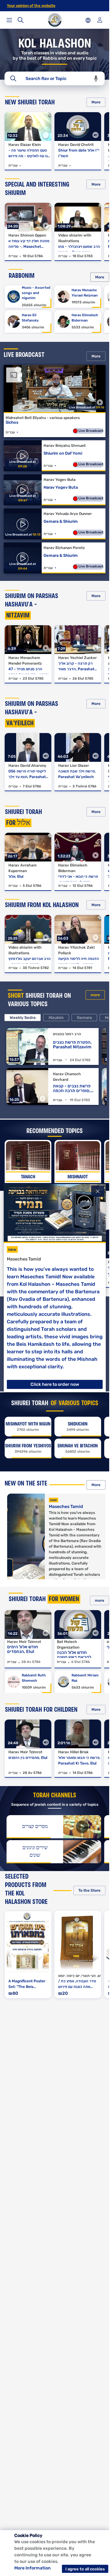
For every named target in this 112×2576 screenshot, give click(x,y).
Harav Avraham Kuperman (23, 868)
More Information (33, 2568)
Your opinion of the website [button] (31, 6)
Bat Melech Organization (68, 1645)
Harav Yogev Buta (60, 480)
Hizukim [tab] (56, 1018)
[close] (98, 1191)
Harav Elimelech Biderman (73, 868)
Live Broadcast (90, 431)
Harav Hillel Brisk (73, 1752)
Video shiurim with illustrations (75, 238)
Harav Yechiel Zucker (77, 658)
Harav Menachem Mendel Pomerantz (25, 661)
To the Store (89, 1890)
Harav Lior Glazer (74, 766)
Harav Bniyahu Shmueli (65, 446)
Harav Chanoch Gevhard (67, 1077)
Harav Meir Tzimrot (24, 1642)
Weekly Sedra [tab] (23, 1018)
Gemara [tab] (84, 1018)
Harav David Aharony (27, 766)
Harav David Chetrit (76, 145)
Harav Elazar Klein (25, 145)
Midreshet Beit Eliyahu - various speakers (43, 418)
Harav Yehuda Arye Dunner (68, 514)
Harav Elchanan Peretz (64, 548)
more (95, 995)
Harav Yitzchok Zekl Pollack (76, 950)
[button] (96, 79)
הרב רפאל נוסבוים (67, 1034)
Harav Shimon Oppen (27, 235)
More (96, 102)
